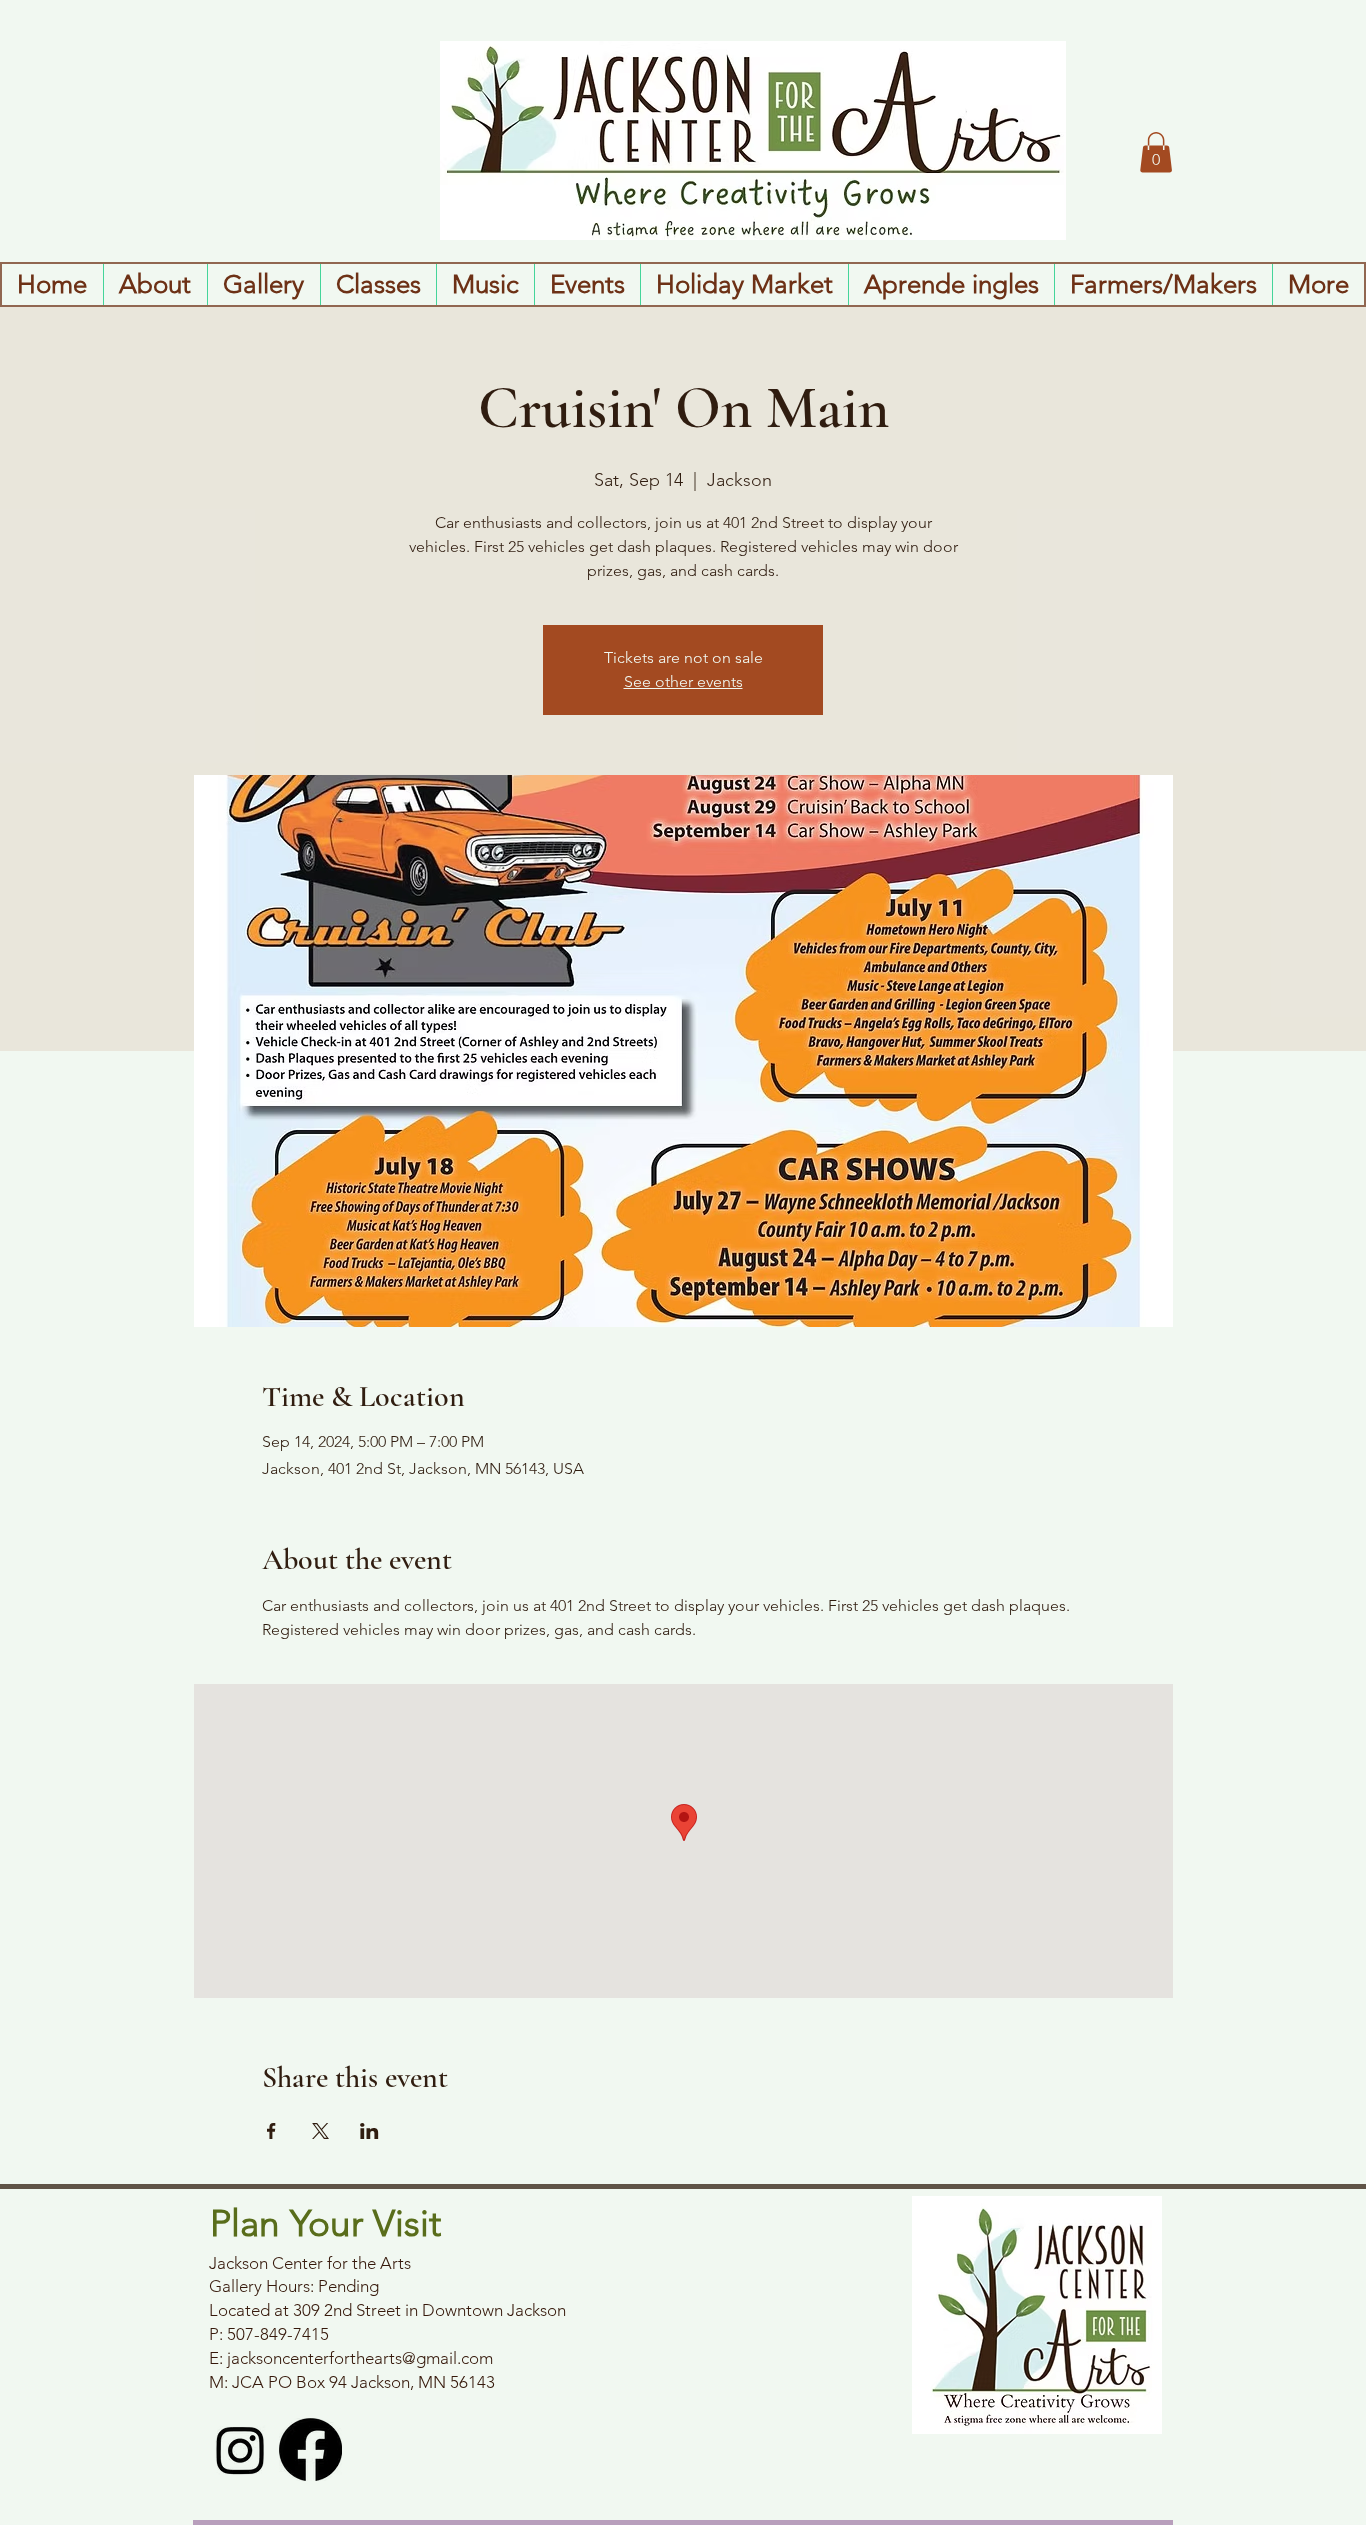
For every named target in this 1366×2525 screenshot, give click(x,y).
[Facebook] (310, 2449)
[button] (1156, 152)
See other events (683, 681)
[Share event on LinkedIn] (369, 2131)
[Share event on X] (320, 2131)
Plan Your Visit (325, 2223)
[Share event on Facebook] (271, 2131)
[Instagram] (240, 2449)
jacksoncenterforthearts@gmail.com (360, 2358)
